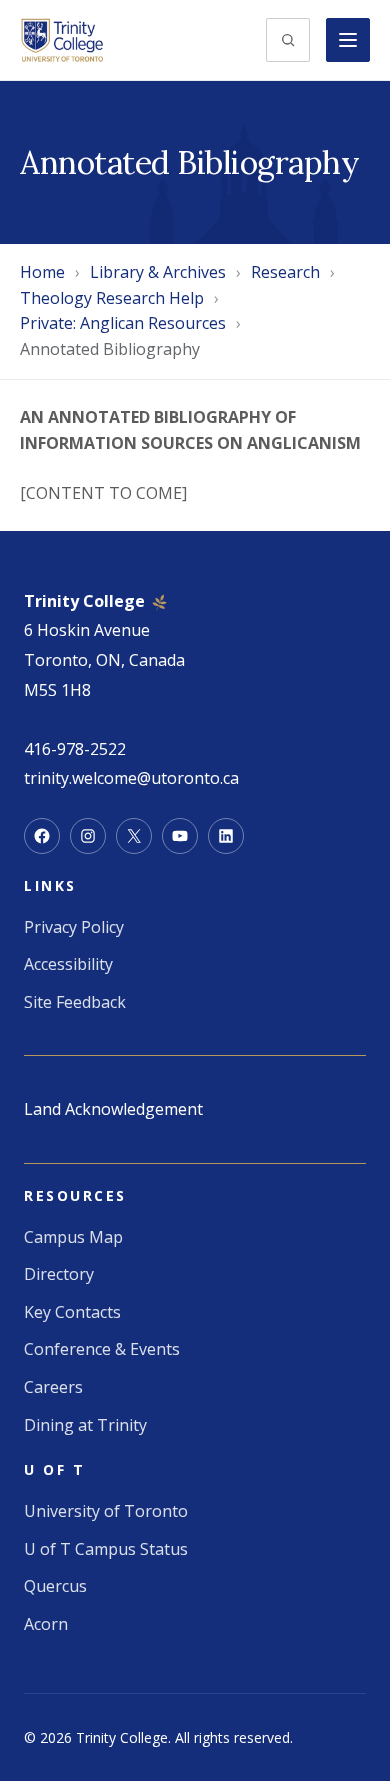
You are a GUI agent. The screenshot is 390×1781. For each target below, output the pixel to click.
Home (42, 272)
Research (285, 272)
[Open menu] (348, 40)
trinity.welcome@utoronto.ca (131, 778)
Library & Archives (158, 272)
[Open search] (288, 40)
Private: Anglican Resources (123, 323)
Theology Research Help (112, 298)
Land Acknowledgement (113, 1109)
